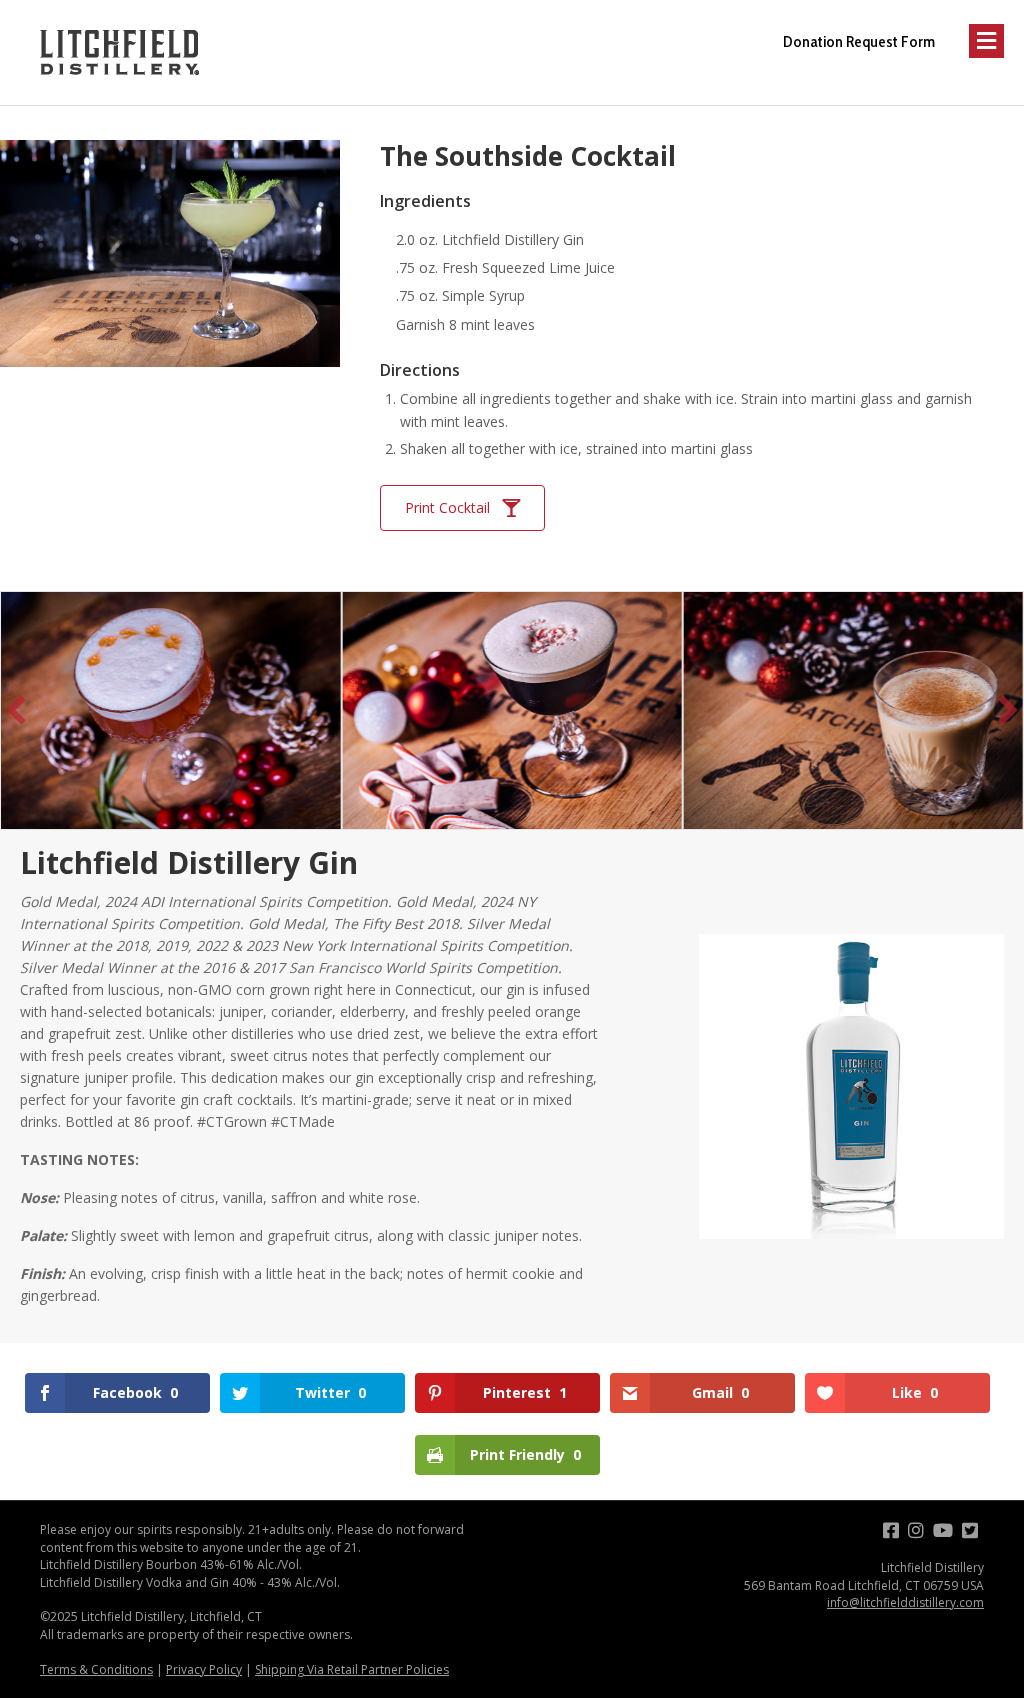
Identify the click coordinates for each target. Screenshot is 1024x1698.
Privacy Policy (204, 1669)
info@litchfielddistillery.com (905, 1602)
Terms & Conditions (96, 1669)
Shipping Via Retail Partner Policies (352, 1669)
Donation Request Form (859, 41)
